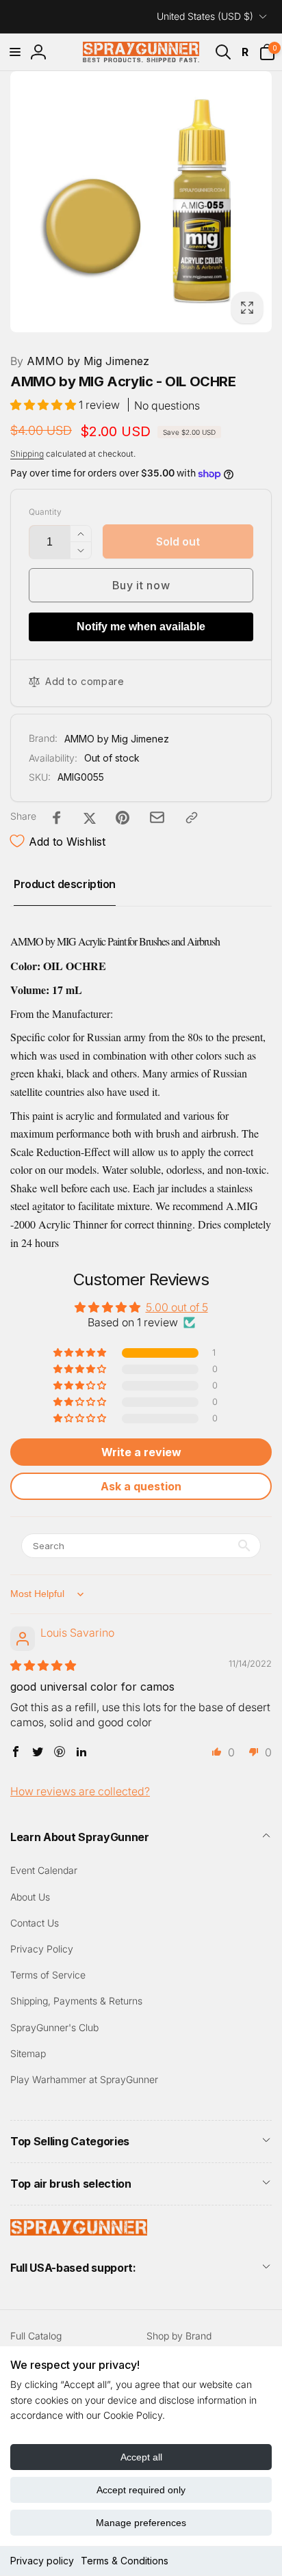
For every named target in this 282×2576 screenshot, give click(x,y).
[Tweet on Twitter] (90, 818)
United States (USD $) (205, 16)
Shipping (27, 454)
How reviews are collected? (80, 1791)
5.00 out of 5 (177, 1307)
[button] (15, 52)
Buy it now (141, 585)
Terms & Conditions (125, 2561)
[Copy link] (192, 818)
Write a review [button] (141, 1452)
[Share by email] (157, 817)
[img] (43, 1665)
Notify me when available (141, 627)
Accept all (141, 2457)
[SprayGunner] (79, 2231)
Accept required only (141, 2490)
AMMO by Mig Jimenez (80, 361)
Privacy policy (42, 2561)
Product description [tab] (65, 884)
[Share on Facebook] (57, 818)
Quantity (45, 512)
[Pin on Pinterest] (123, 818)
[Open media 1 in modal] (141, 202)
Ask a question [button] (141, 1486)
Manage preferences (141, 2523)
